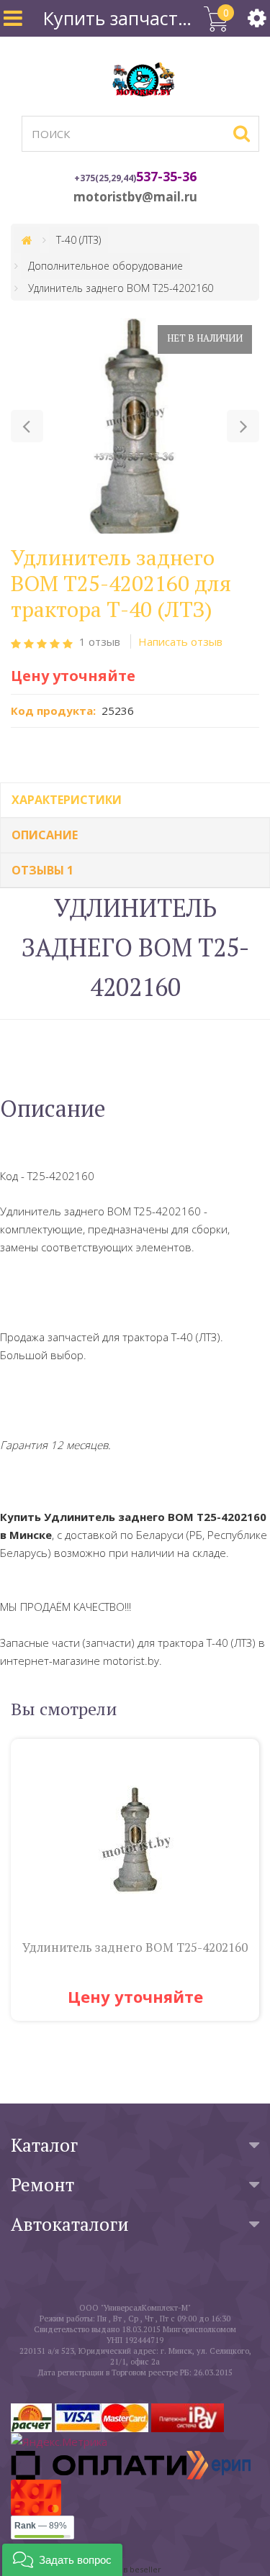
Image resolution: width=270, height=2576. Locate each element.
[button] (27, 426)
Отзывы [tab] (42, 870)
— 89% (41, 2526)
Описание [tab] (45, 835)
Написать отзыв (180, 641)
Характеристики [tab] (67, 800)
